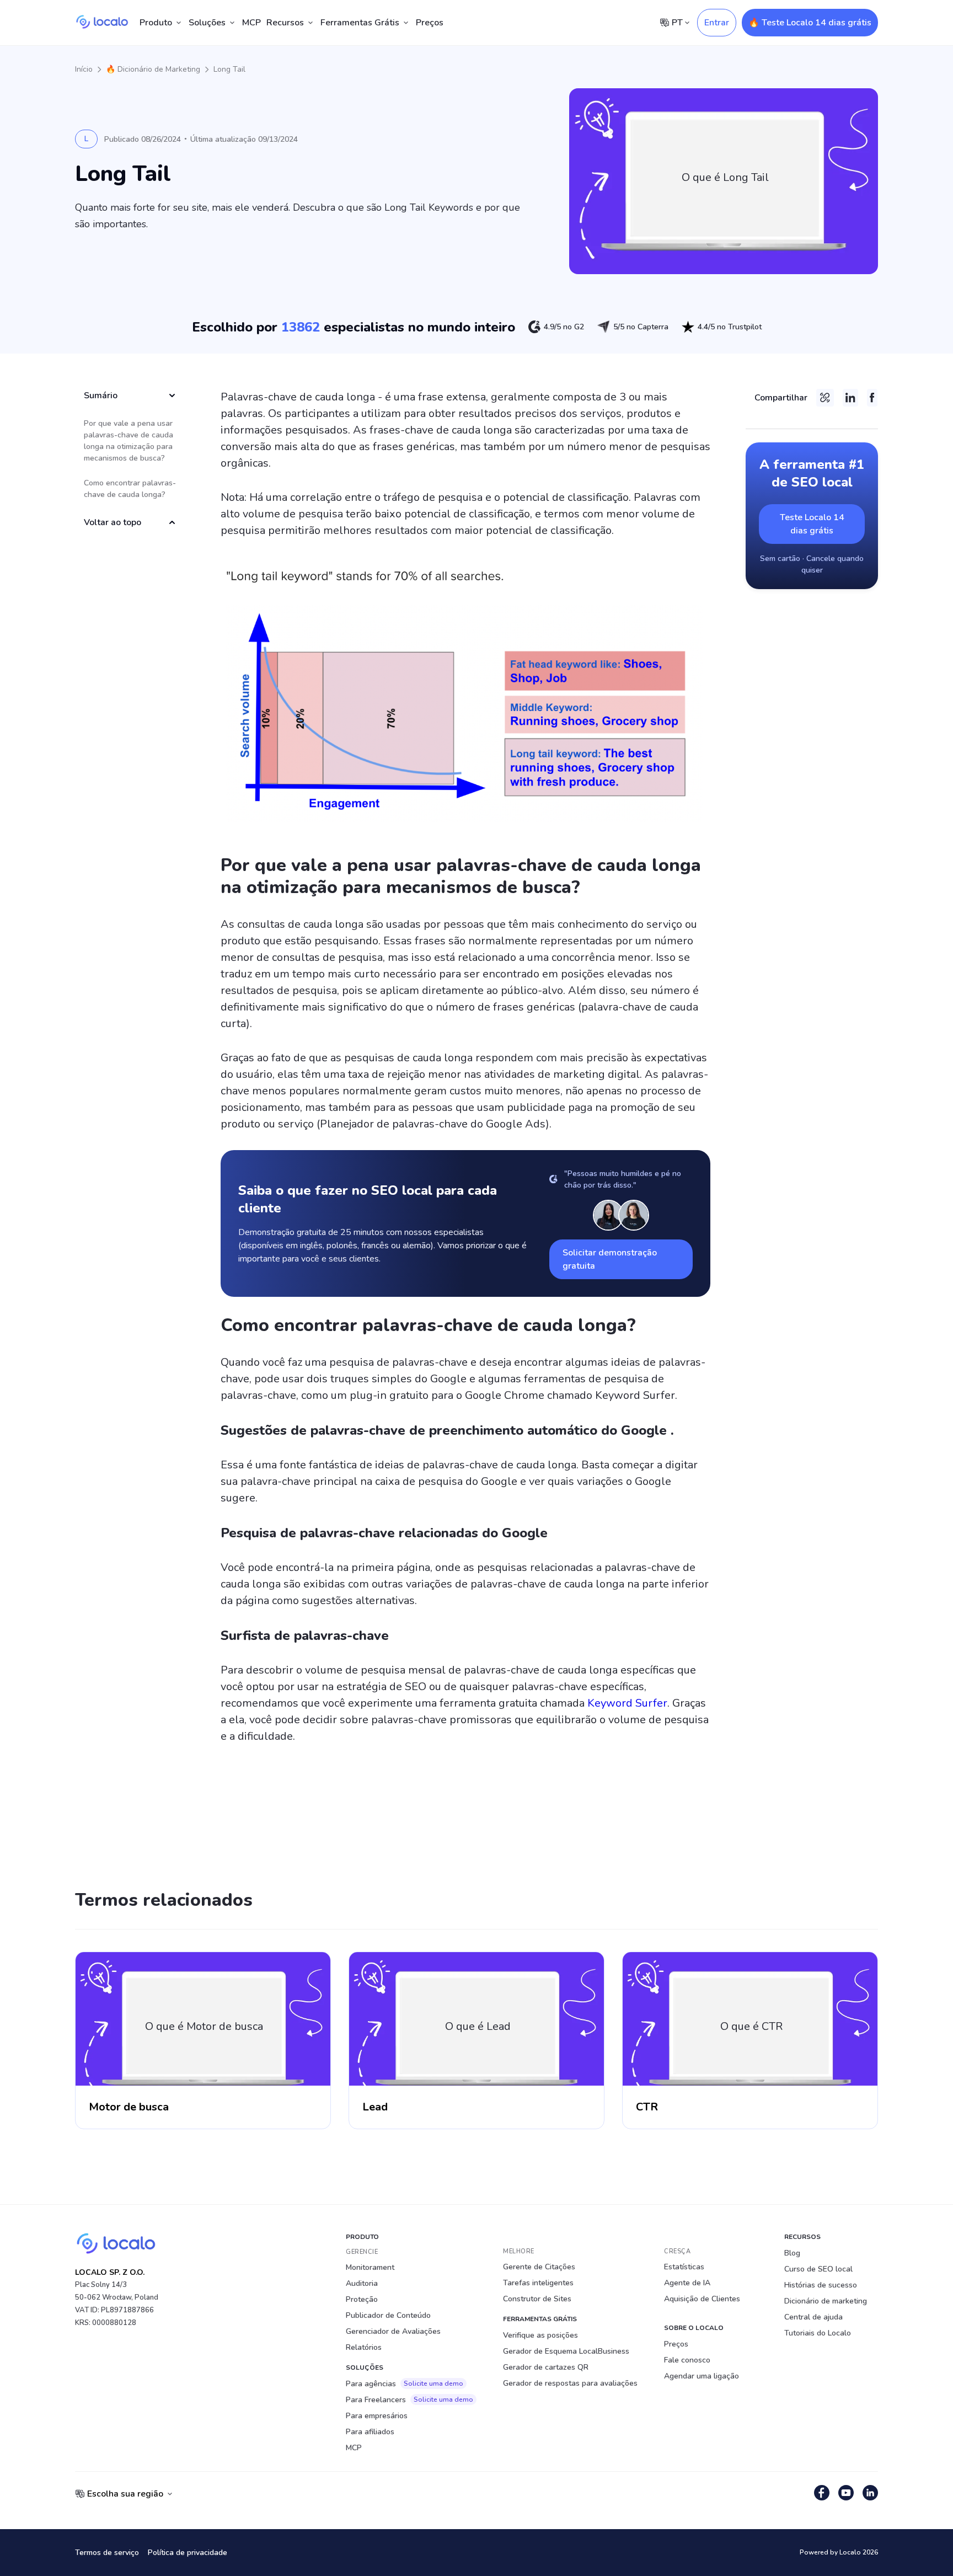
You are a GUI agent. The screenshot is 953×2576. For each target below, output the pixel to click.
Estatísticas (684, 2267)
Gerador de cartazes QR (546, 2367)
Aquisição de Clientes (702, 2299)
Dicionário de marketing (826, 2301)
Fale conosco (687, 2360)
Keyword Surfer (627, 1703)
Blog (792, 2253)
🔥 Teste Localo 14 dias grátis (810, 23)
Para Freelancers (409, 2400)
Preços (430, 23)
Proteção (362, 2299)
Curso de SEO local (818, 2269)
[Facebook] (872, 398)
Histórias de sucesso (821, 2285)
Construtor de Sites (537, 2299)
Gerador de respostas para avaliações (570, 2383)
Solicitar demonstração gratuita (610, 1259)
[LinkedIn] (850, 398)
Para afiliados (370, 2432)
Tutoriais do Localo (818, 2333)
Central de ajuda (813, 2317)
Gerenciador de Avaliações (393, 2331)
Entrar (717, 23)
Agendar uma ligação (702, 2376)
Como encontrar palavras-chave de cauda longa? (130, 489)
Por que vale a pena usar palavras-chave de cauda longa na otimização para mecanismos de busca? (129, 441)
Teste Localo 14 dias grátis (812, 524)
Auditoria (362, 2283)
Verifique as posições (540, 2335)
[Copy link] (825, 398)
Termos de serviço (107, 2553)
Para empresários (377, 2416)
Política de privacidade (188, 2553)
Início (84, 69)
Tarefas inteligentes (538, 2283)
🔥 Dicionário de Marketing (153, 69)
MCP (251, 23)
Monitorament (370, 2267)
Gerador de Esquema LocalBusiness (566, 2351)
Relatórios (364, 2347)
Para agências (405, 2384)
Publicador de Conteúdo (388, 2315)
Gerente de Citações (539, 2267)
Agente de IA (687, 2283)
